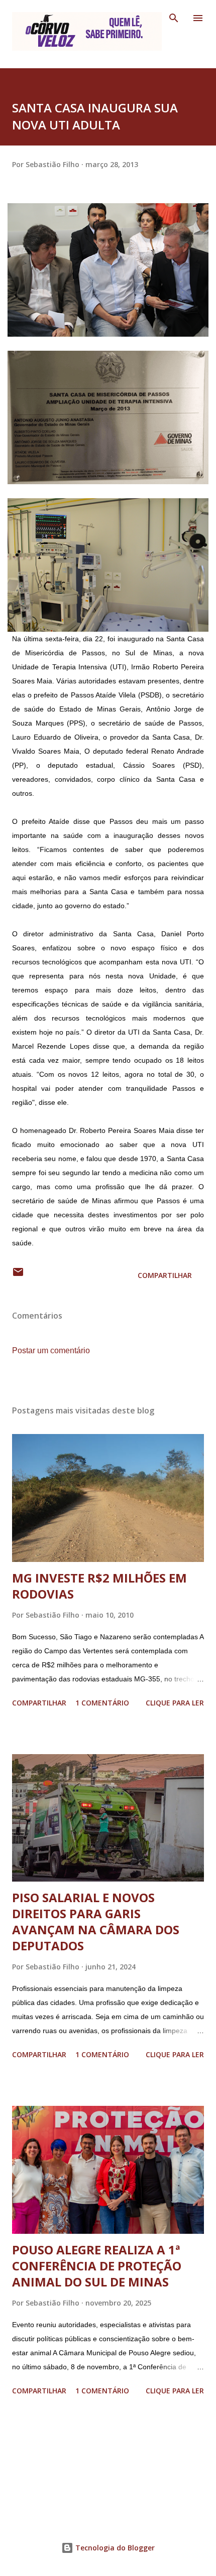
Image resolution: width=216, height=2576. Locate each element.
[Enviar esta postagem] (18, 1275)
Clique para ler (175, 1703)
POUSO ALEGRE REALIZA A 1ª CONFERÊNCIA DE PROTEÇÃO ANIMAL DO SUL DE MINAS (97, 2266)
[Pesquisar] (174, 18)
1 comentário (102, 1703)
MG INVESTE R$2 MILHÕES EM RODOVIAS (99, 1586)
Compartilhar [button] (165, 1275)
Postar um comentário (51, 1350)
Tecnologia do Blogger (114, 2548)
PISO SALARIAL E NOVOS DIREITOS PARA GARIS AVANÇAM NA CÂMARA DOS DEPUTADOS (96, 1921)
